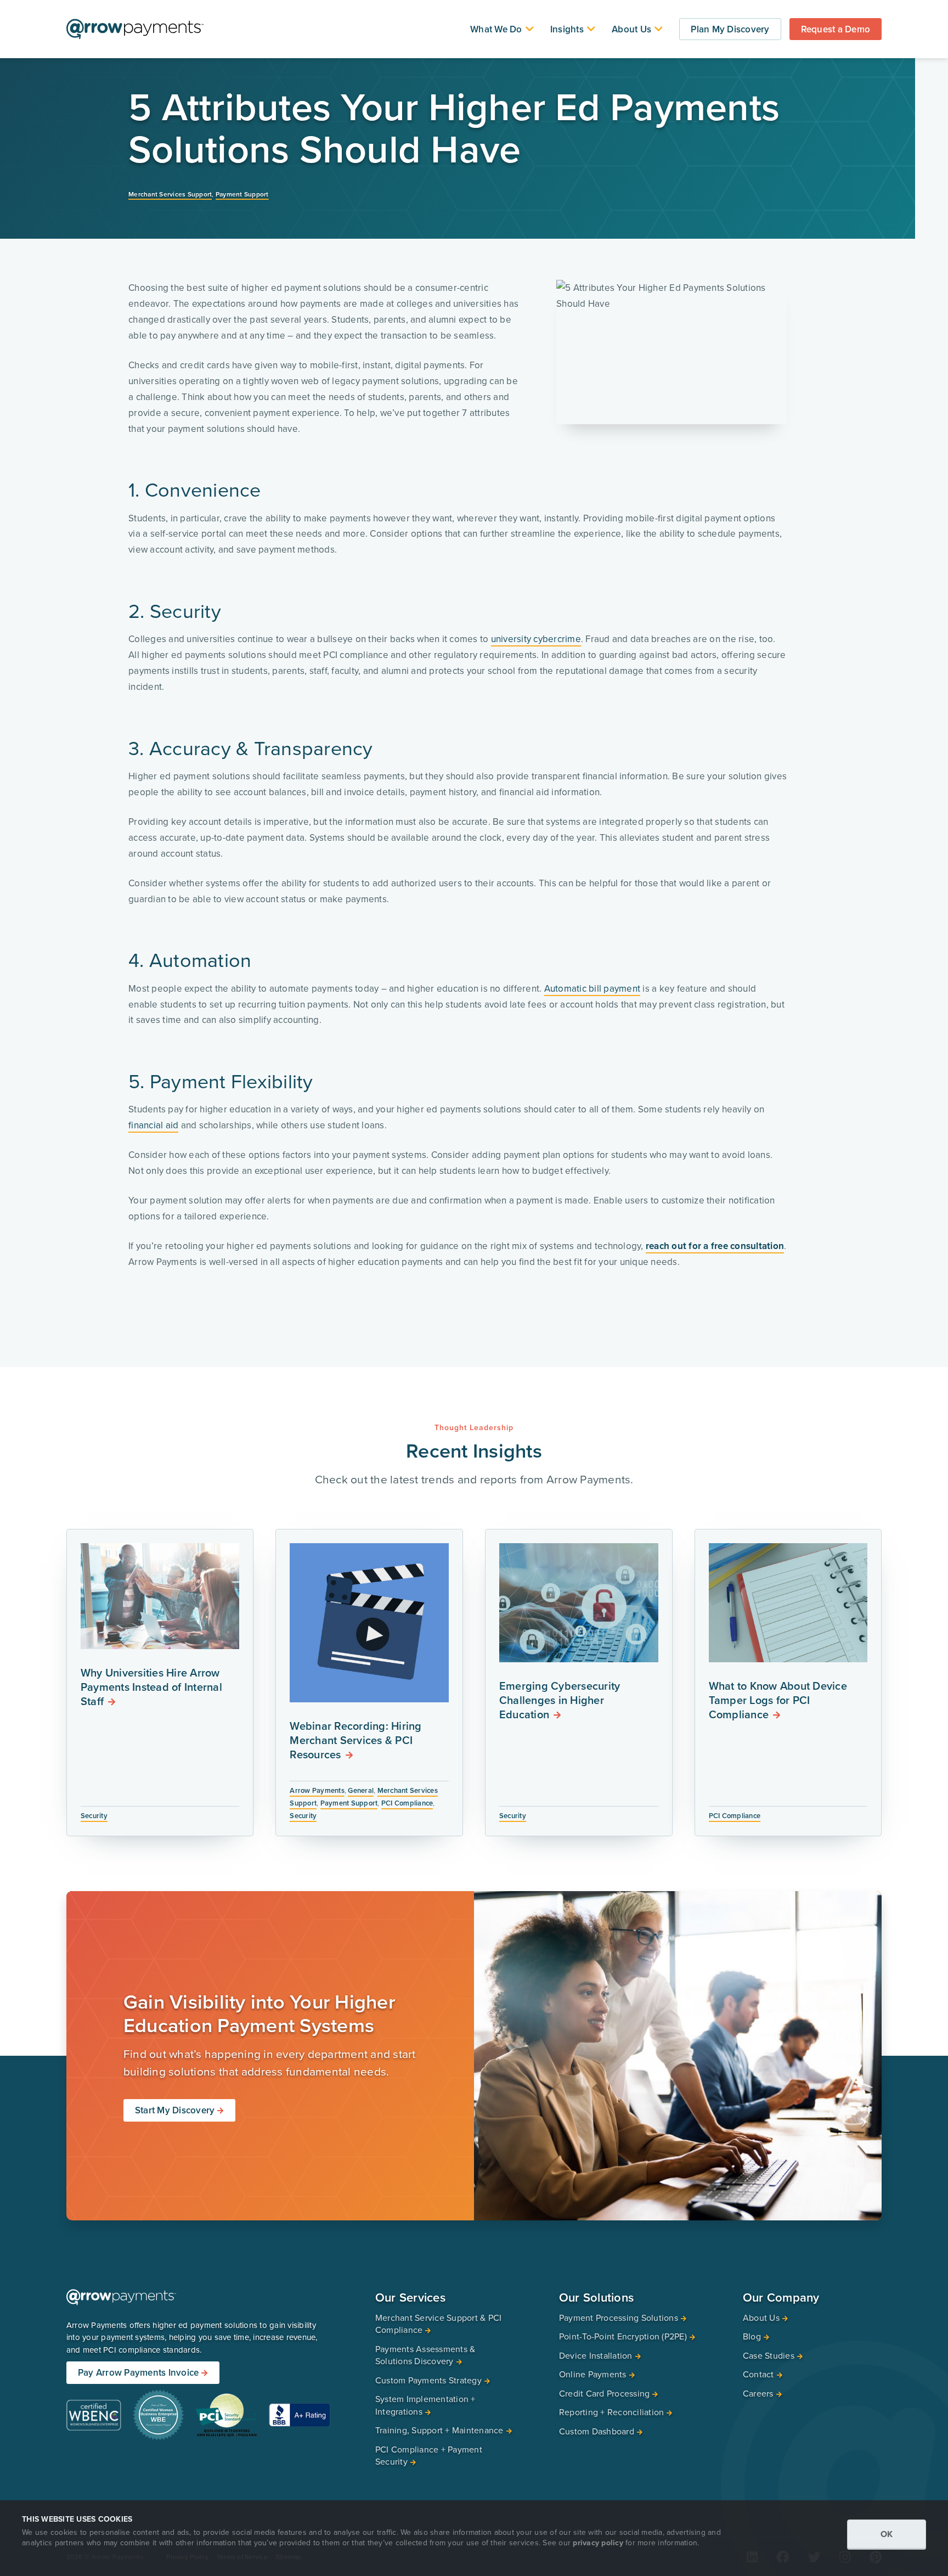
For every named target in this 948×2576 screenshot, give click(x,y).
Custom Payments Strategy (428, 2380)
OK (887, 2534)
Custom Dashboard (597, 2431)
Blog (752, 2336)
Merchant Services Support (170, 194)
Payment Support (242, 194)
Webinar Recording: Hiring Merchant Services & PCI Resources (356, 1740)
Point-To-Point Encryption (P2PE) (623, 2336)
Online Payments (593, 2374)
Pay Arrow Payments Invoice (139, 2372)
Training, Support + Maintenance (439, 2430)
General (361, 1790)
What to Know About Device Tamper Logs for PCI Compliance (778, 1700)
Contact (758, 2374)
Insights (567, 29)
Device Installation (596, 2355)
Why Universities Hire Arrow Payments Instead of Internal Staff (151, 1687)
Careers (758, 2393)
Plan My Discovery (730, 29)
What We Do (496, 29)
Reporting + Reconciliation (612, 2412)
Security (94, 1816)
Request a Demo (836, 29)
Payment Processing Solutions (619, 2318)
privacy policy (598, 2543)
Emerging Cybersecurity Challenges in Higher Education (560, 1700)
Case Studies (769, 2355)
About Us (631, 29)
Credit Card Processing (605, 2393)
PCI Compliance (407, 1803)
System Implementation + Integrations (425, 2405)
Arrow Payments (317, 1790)
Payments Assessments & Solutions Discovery (425, 2355)
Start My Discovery (175, 2110)
